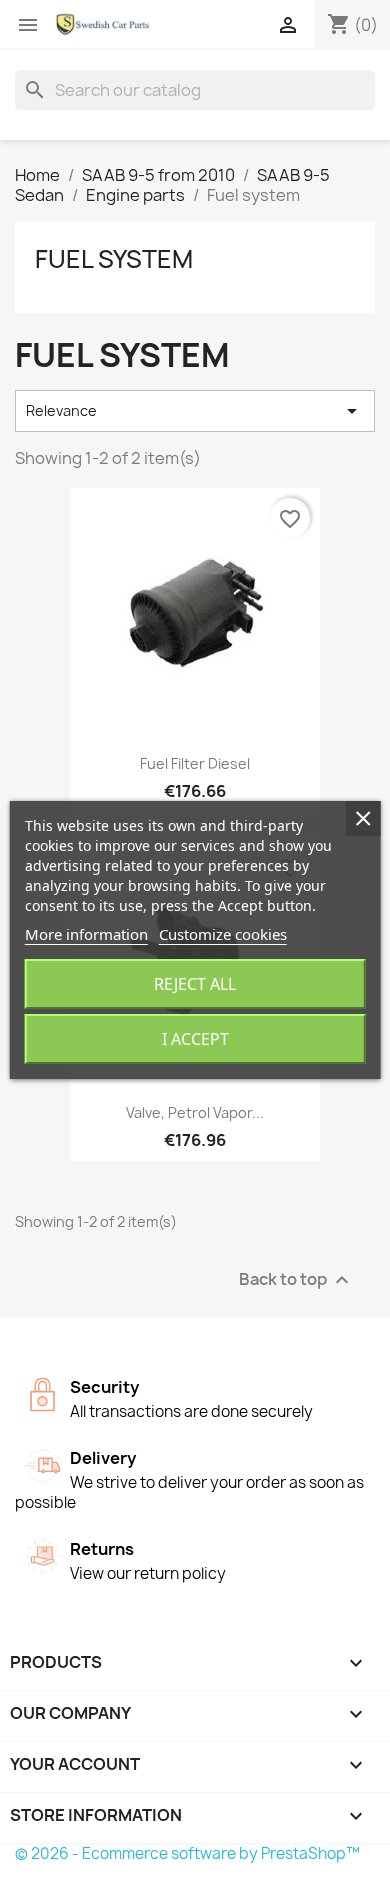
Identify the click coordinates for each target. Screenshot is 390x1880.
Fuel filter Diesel (195, 763)
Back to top (296, 1279)
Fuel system (114, 259)
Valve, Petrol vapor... (195, 1112)
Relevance (195, 411)
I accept (195, 1039)
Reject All (195, 984)
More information (86, 934)
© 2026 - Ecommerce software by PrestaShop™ (187, 1853)
